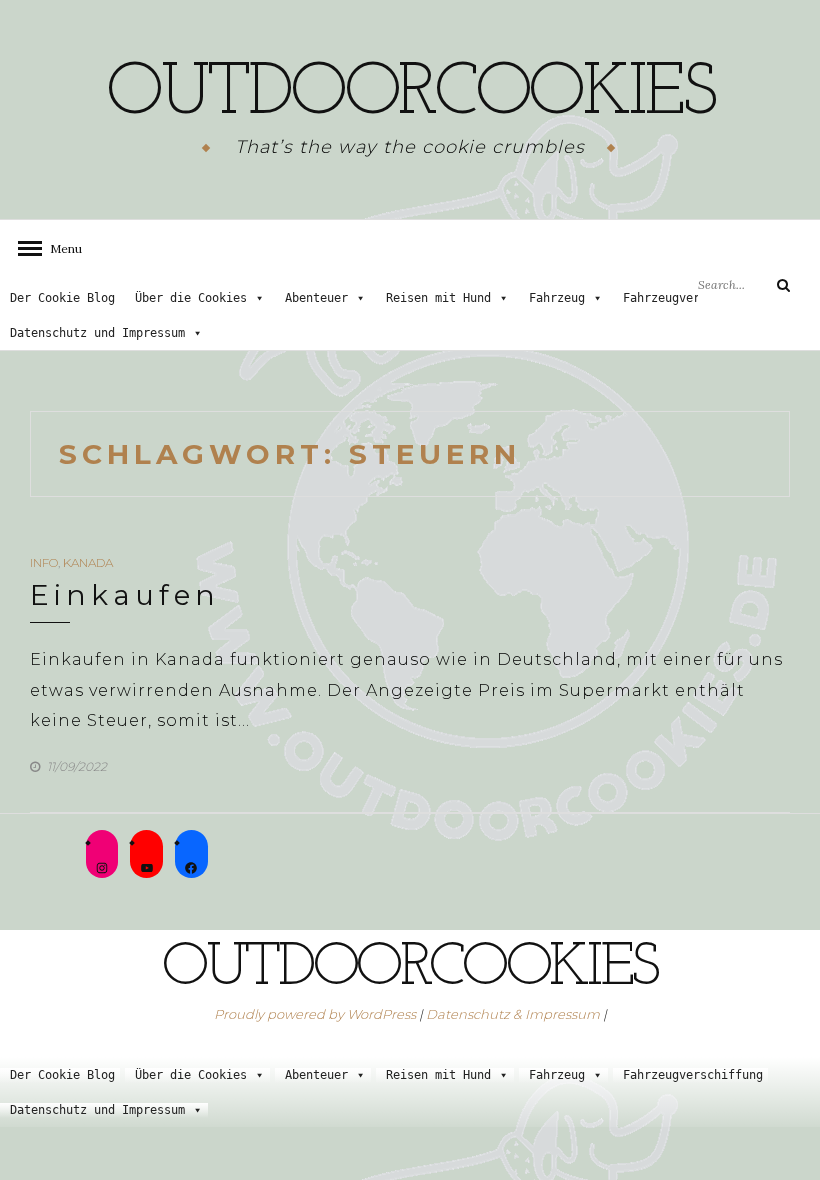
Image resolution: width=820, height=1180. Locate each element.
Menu (60, 248)
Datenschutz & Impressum (513, 1014)
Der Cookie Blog (62, 298)
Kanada (88, 562)
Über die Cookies (191, 298)
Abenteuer (316, 298)
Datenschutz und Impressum (97, 333)
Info (44, 562)
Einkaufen (125, 595)
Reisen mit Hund (438, 298)
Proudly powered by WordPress (315, 1014)
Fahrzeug (557, 298)
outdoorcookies (410, 95)
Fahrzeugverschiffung (693, 298)
